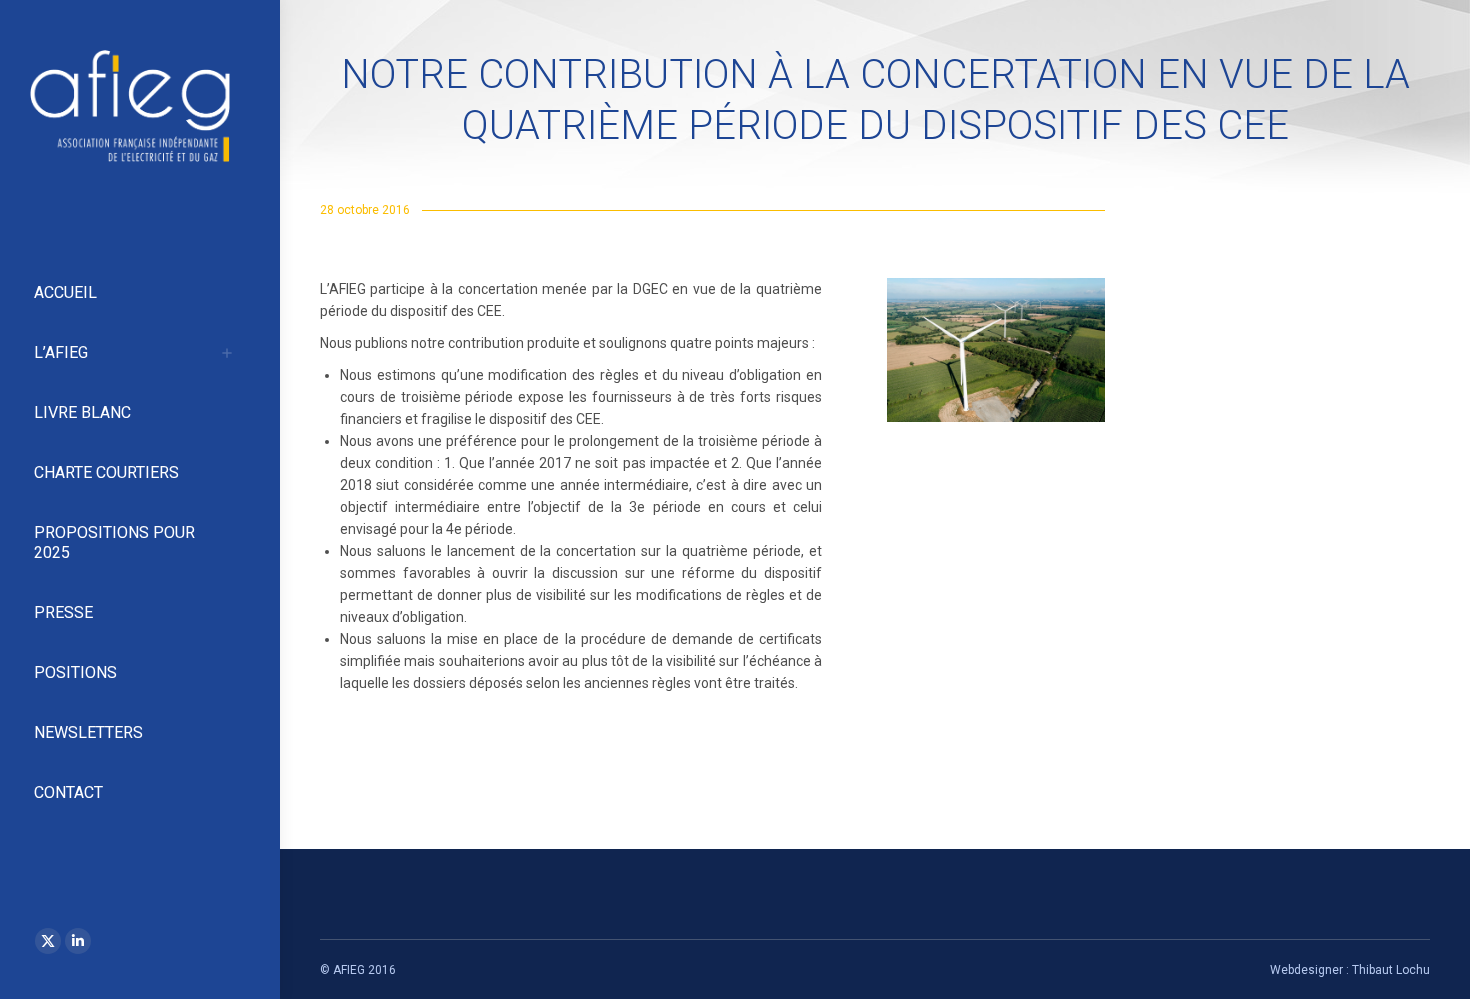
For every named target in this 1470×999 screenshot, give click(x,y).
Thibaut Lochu (1391, 970)
